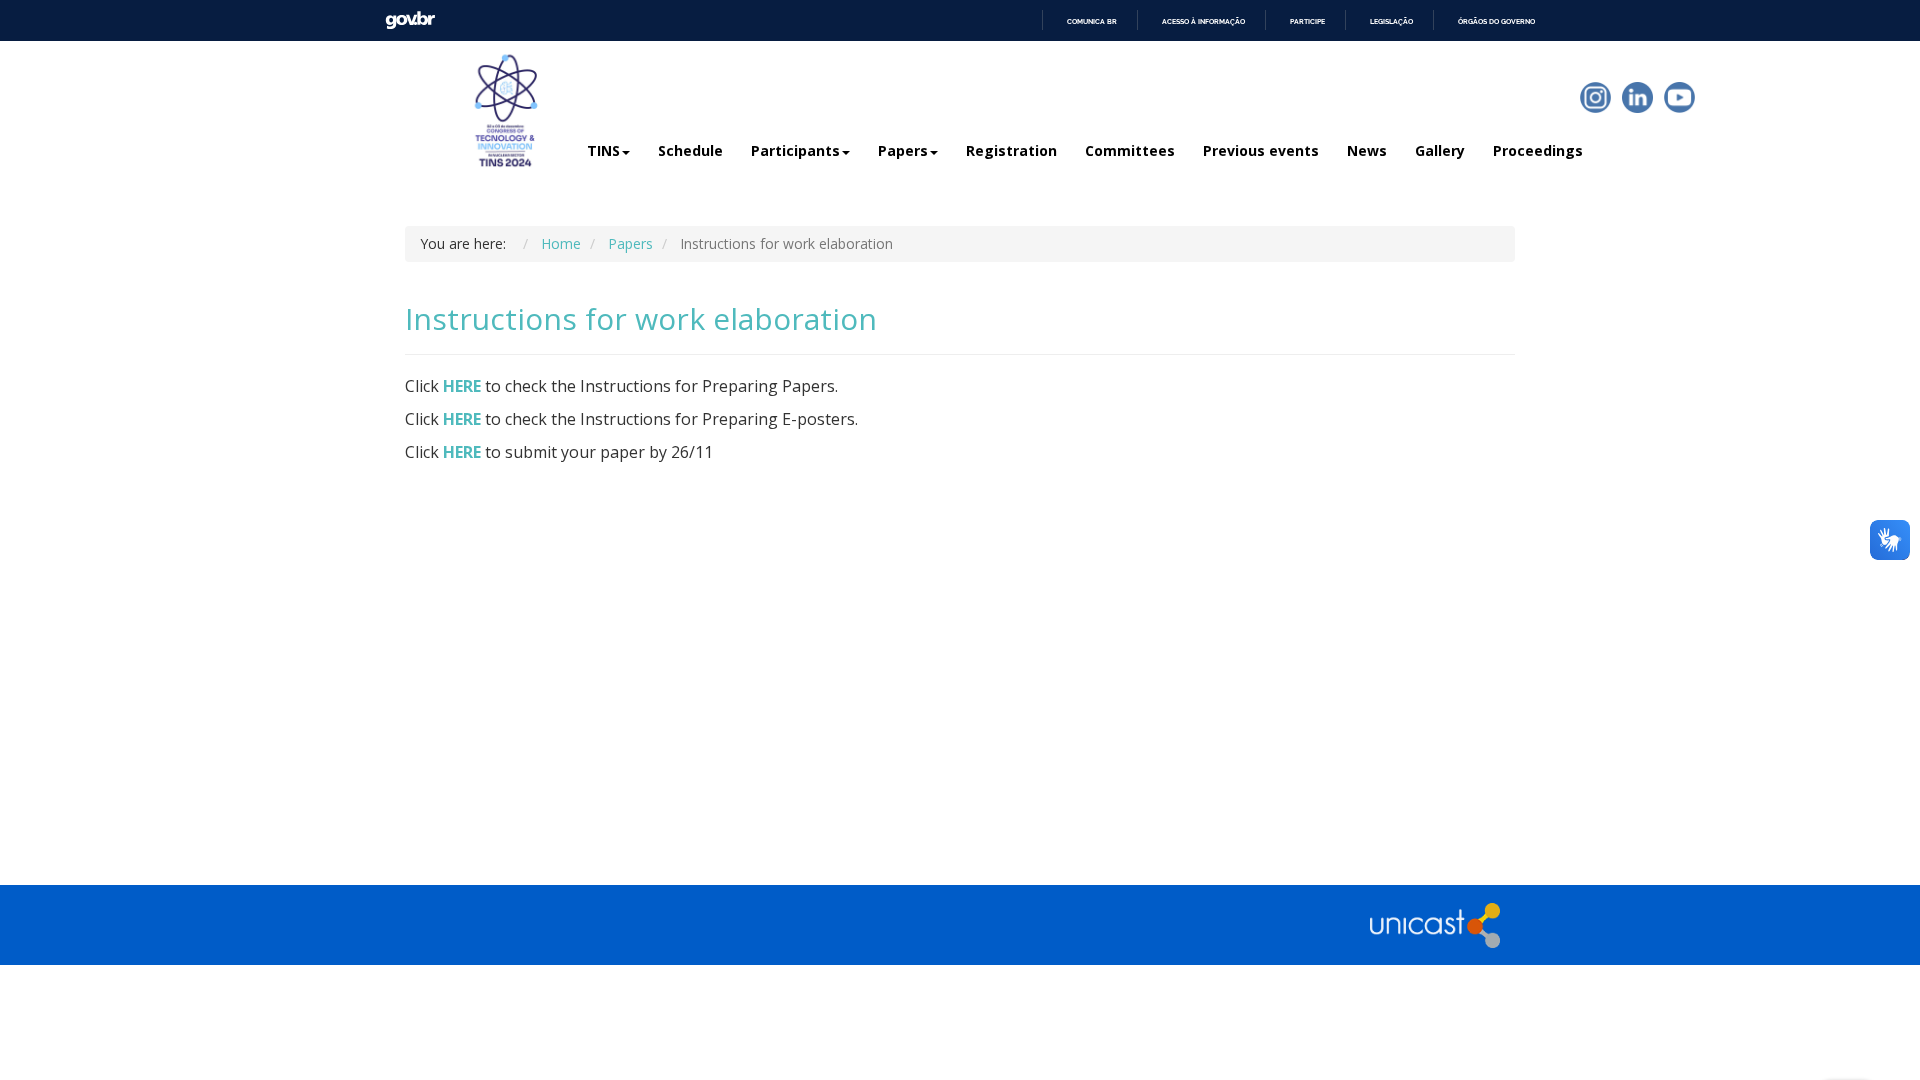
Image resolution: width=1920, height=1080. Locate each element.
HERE (462, 386)
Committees (1130, 150)
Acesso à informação (1203, 21)
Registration (1011, 150)
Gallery (1440, 150)
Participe (1307, 21)
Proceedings (1538, 150)
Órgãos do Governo (1496, 21)
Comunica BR (1092, 21)
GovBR (410, 20)
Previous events (1261, 150)
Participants (795, 150)
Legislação (1391, 21)
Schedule (690, 150)
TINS (603, 150)
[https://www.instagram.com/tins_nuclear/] (1595, 97)
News (1367, 150)
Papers (903, 150)
